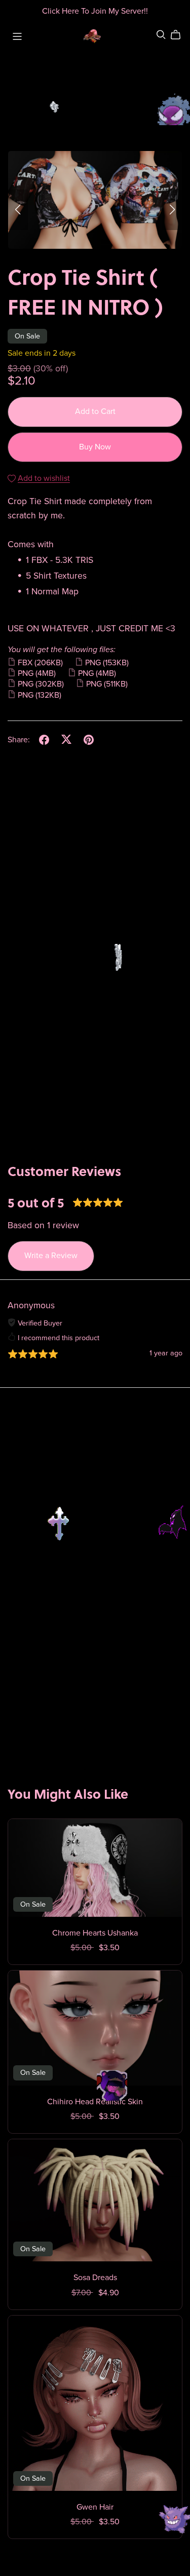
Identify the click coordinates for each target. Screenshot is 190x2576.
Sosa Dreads (95, 2278)
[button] (18, 210)
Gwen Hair (95, 2507)
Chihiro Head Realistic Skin (95, 2102)
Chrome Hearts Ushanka (95, 1933)
